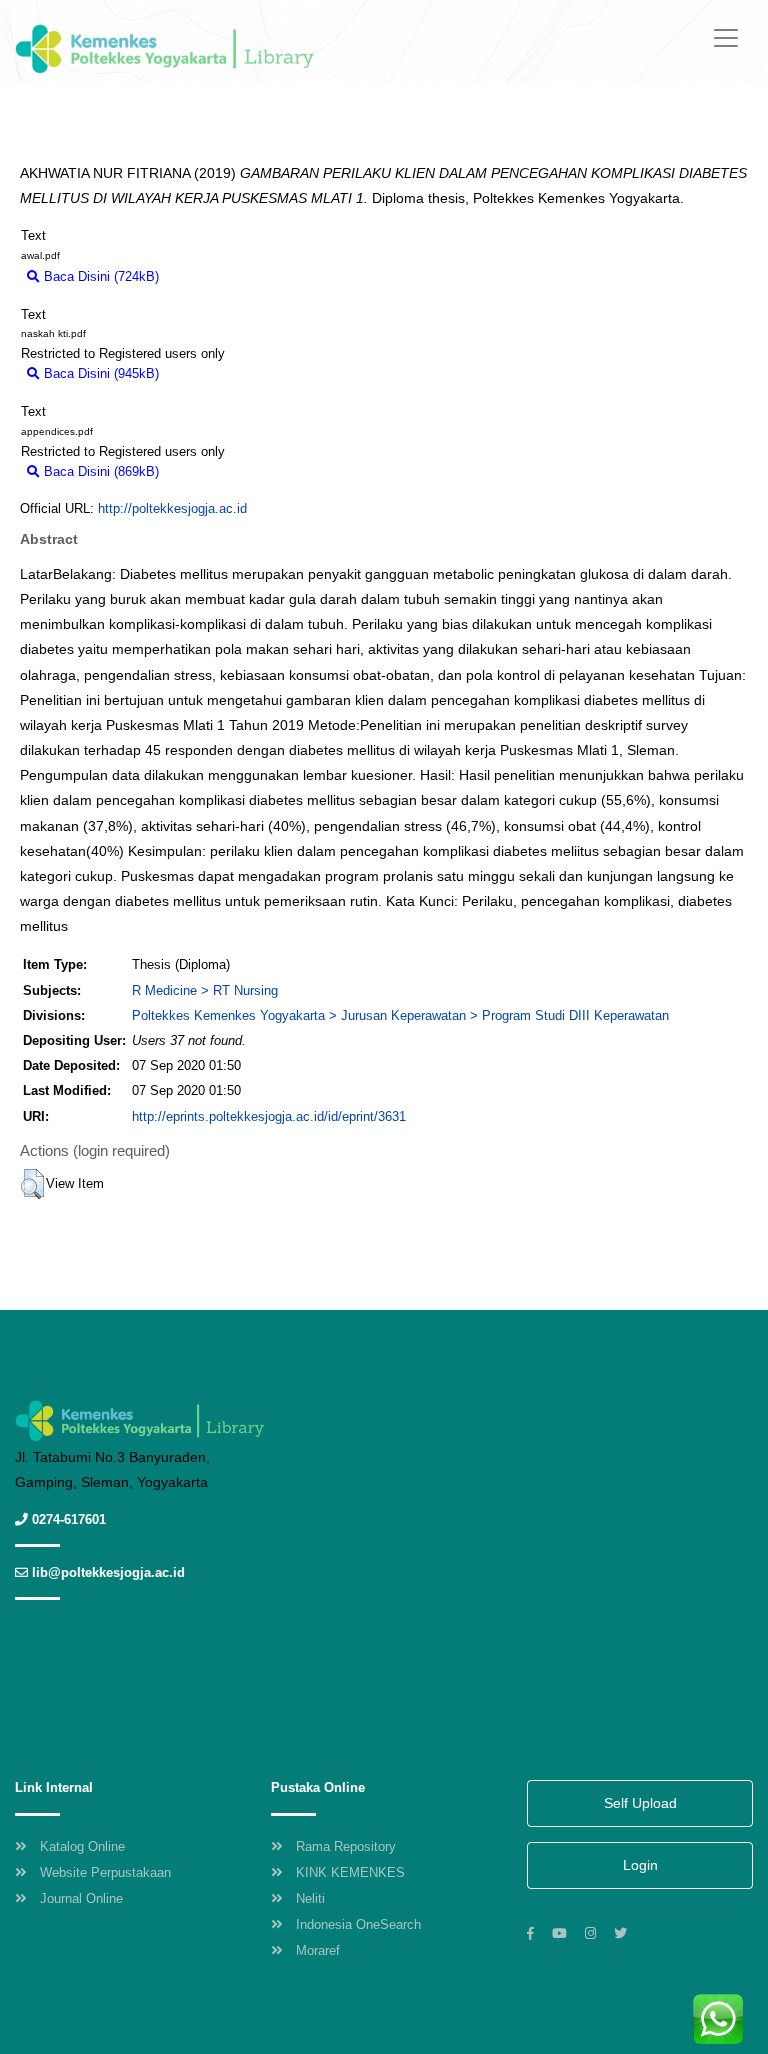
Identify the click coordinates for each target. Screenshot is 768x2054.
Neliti (310, 1898)
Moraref (318, 1950)
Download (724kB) (221, 276)
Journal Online (81, 1898)
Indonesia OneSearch (358, 1924)
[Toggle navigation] (726, 38)
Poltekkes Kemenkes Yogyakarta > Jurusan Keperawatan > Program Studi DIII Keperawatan (400, 1015)
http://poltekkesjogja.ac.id (172, 508)
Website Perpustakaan (105, 1872)
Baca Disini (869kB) (99, 471)
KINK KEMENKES (350, 1872)
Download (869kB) (221, 471)
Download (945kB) (221, 373)
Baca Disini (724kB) (99, 276)
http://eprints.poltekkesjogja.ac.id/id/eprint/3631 (269, 1116)
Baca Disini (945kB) (99, 373)
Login (640, 1865)
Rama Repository (346, 1846)
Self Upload (640, 1803)
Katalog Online (82, 1846)
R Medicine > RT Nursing (205, 990)
